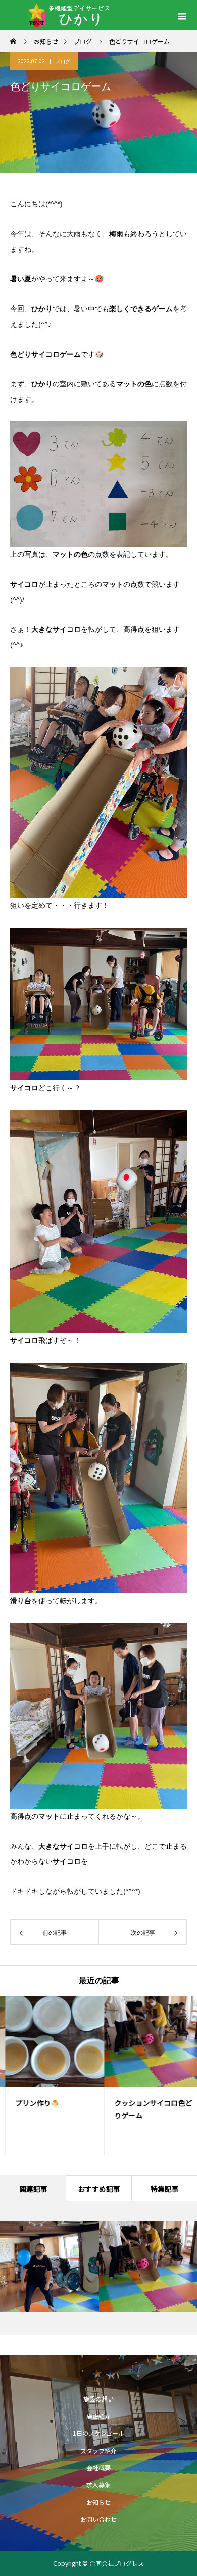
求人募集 (98, 2485)
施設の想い (98, 2399)
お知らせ (98, 2502)
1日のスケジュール (98, 2433)
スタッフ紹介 (98, 2450)
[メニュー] (182, 15)
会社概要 (98, 2468)
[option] (50, 2075)
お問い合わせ (98, 2519)
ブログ (63, 61)
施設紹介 (98, 2416)
